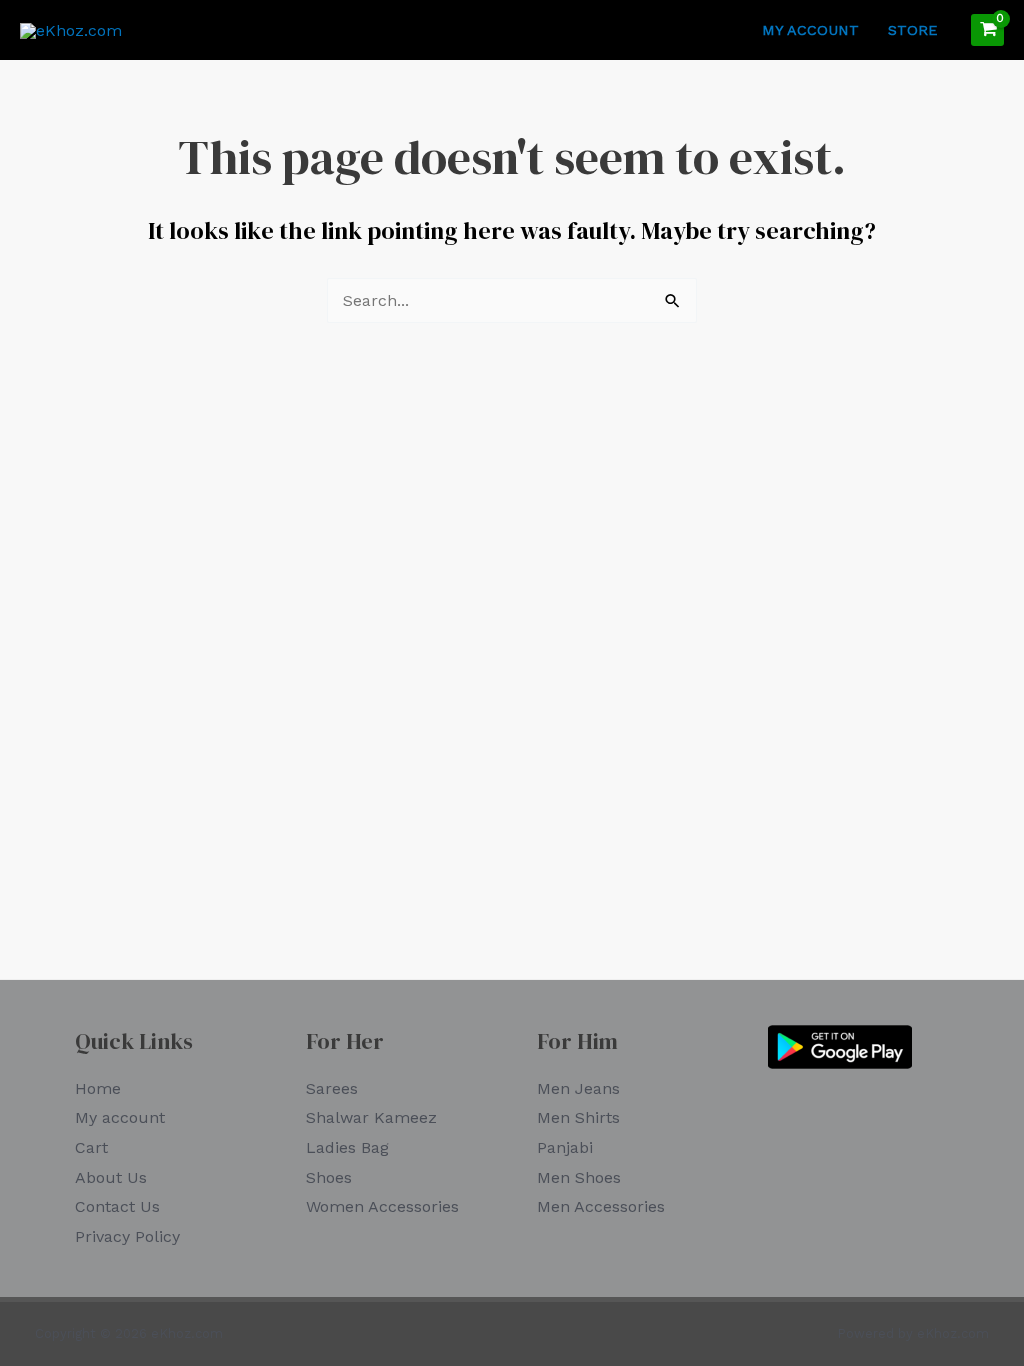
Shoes (329, 1177)
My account (810, 30)
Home (98, 1088)
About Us (111, 1177)
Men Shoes (579, 1177)
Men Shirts (578, 1117)
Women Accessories (382, 1206)
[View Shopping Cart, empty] (987, 30)
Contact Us (117, 1206)
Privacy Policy (127, 1236)
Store (912, 30)
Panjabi (565, 1147)
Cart (91, 1147)
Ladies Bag (347, 1147)
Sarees (332, 1088)
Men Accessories (601, 1206)
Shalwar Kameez (371, 1117)
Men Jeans (578, 1088)
